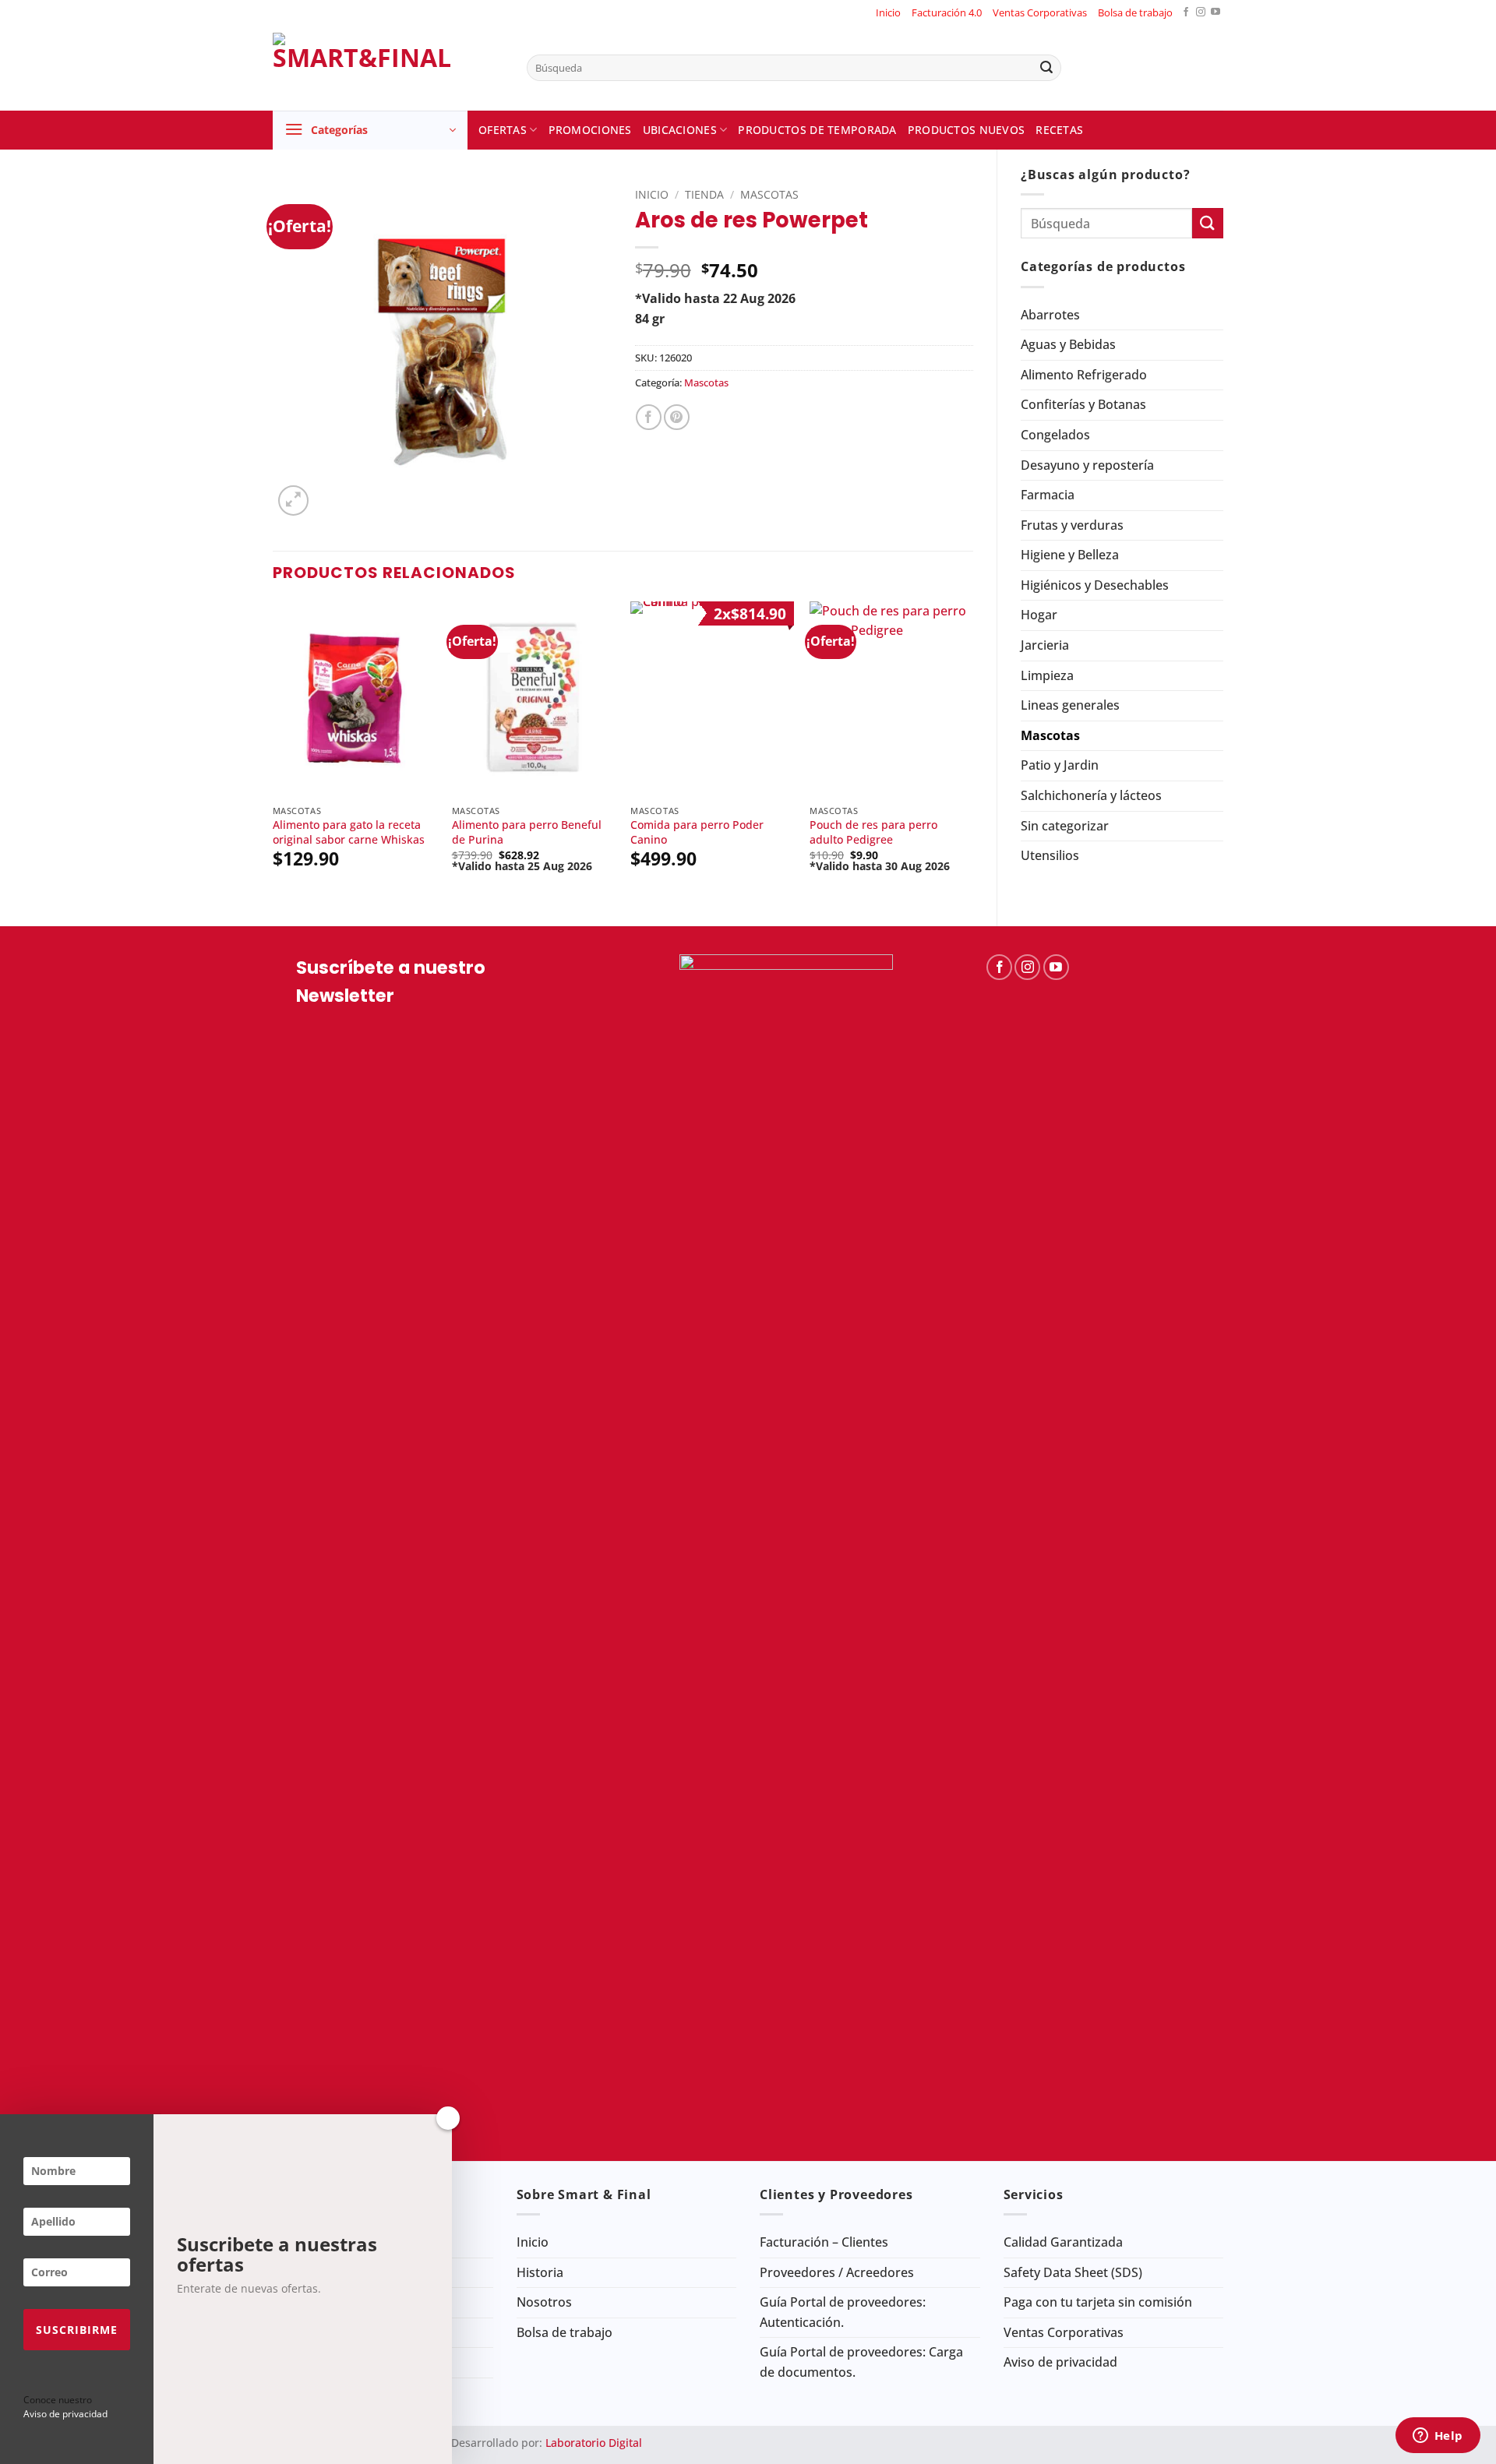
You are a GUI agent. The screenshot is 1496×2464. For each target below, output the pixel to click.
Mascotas (1050, 735)
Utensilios (1050, 855)
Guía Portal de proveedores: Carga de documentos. (861, 2362)
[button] (370, 130)
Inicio (888, 12)
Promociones (590, 130)
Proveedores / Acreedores (837, 2272)
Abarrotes (1050, 315)
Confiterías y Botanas (1083, 404)
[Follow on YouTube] (1215, 13)
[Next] (972, 751)
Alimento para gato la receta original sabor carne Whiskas (349, 832)
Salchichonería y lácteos (1091, 795)
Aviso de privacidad (1060, 2362)
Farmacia (1048, 495)
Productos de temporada (817, 130)
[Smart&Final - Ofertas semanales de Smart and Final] (388, 68)
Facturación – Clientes (824, 2242)
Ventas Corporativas (1040, 12)
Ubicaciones (680, 130)
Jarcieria (1045, 645)
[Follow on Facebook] (1186, 13)
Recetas (1059, 130)
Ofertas (503, 130)
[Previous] (273, 751)
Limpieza (1047, 675)
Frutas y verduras (1072, 525)
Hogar (1039, 615)
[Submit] (1046, 68)
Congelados (1055, 435)
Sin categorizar (1065, 826)
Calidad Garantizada (1063, 2242)
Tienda (704, 194)
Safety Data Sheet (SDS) (1073, 2272)
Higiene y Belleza (1070, 555)
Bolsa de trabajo (1135, 12)
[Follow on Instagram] (1201, 13)
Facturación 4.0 (947, 12)
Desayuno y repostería (1087, 465)
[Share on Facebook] (649, 417)
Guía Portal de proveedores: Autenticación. (843, 2312)
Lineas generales (1070, 705)
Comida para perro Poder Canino (697, 832)
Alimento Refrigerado (1084, 375)
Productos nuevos (967, 130)
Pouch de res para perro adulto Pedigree (873, 832)
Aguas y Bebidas (1068, 344)
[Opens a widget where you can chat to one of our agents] (1438, 2437)
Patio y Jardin (1060, 765)
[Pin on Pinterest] (677, 417)
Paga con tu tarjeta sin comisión (1098, 2302)
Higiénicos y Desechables (1095, 585)
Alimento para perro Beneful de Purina (527, 832)
